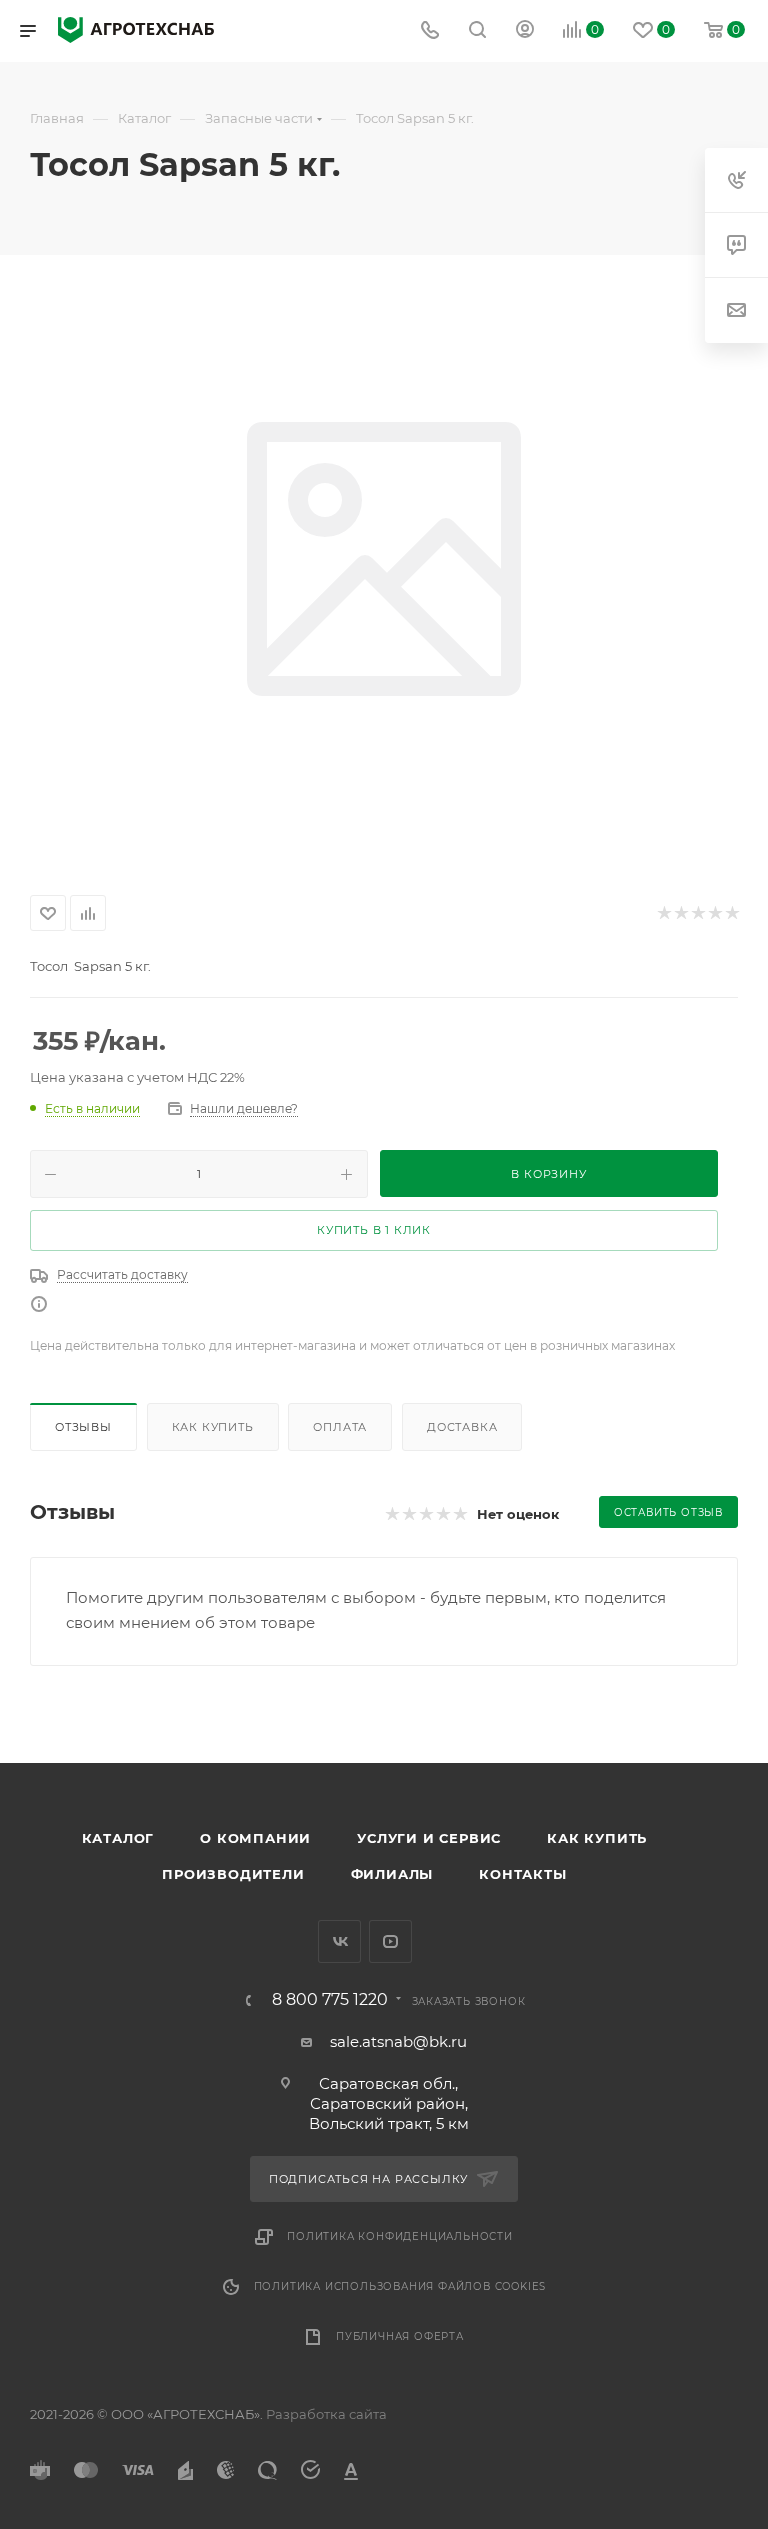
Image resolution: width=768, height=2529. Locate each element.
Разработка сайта (326, 2414)
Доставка (462, 1427)
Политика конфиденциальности (400, 2236)
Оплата (340, 1427)
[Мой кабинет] (525, 31)
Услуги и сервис (429, 1838)
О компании (255, 1838)
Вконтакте (339, 1941)
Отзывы (83, 1427)
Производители (233, 1874)
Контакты (522, 1874)
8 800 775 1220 (330, 2000)
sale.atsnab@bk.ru (398, 2041)
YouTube (390, 1941)
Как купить (213, 1427)
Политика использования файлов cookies (400, 2286)
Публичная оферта (400, 2336)
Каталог (118, 1838)
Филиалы (392, 1874)
